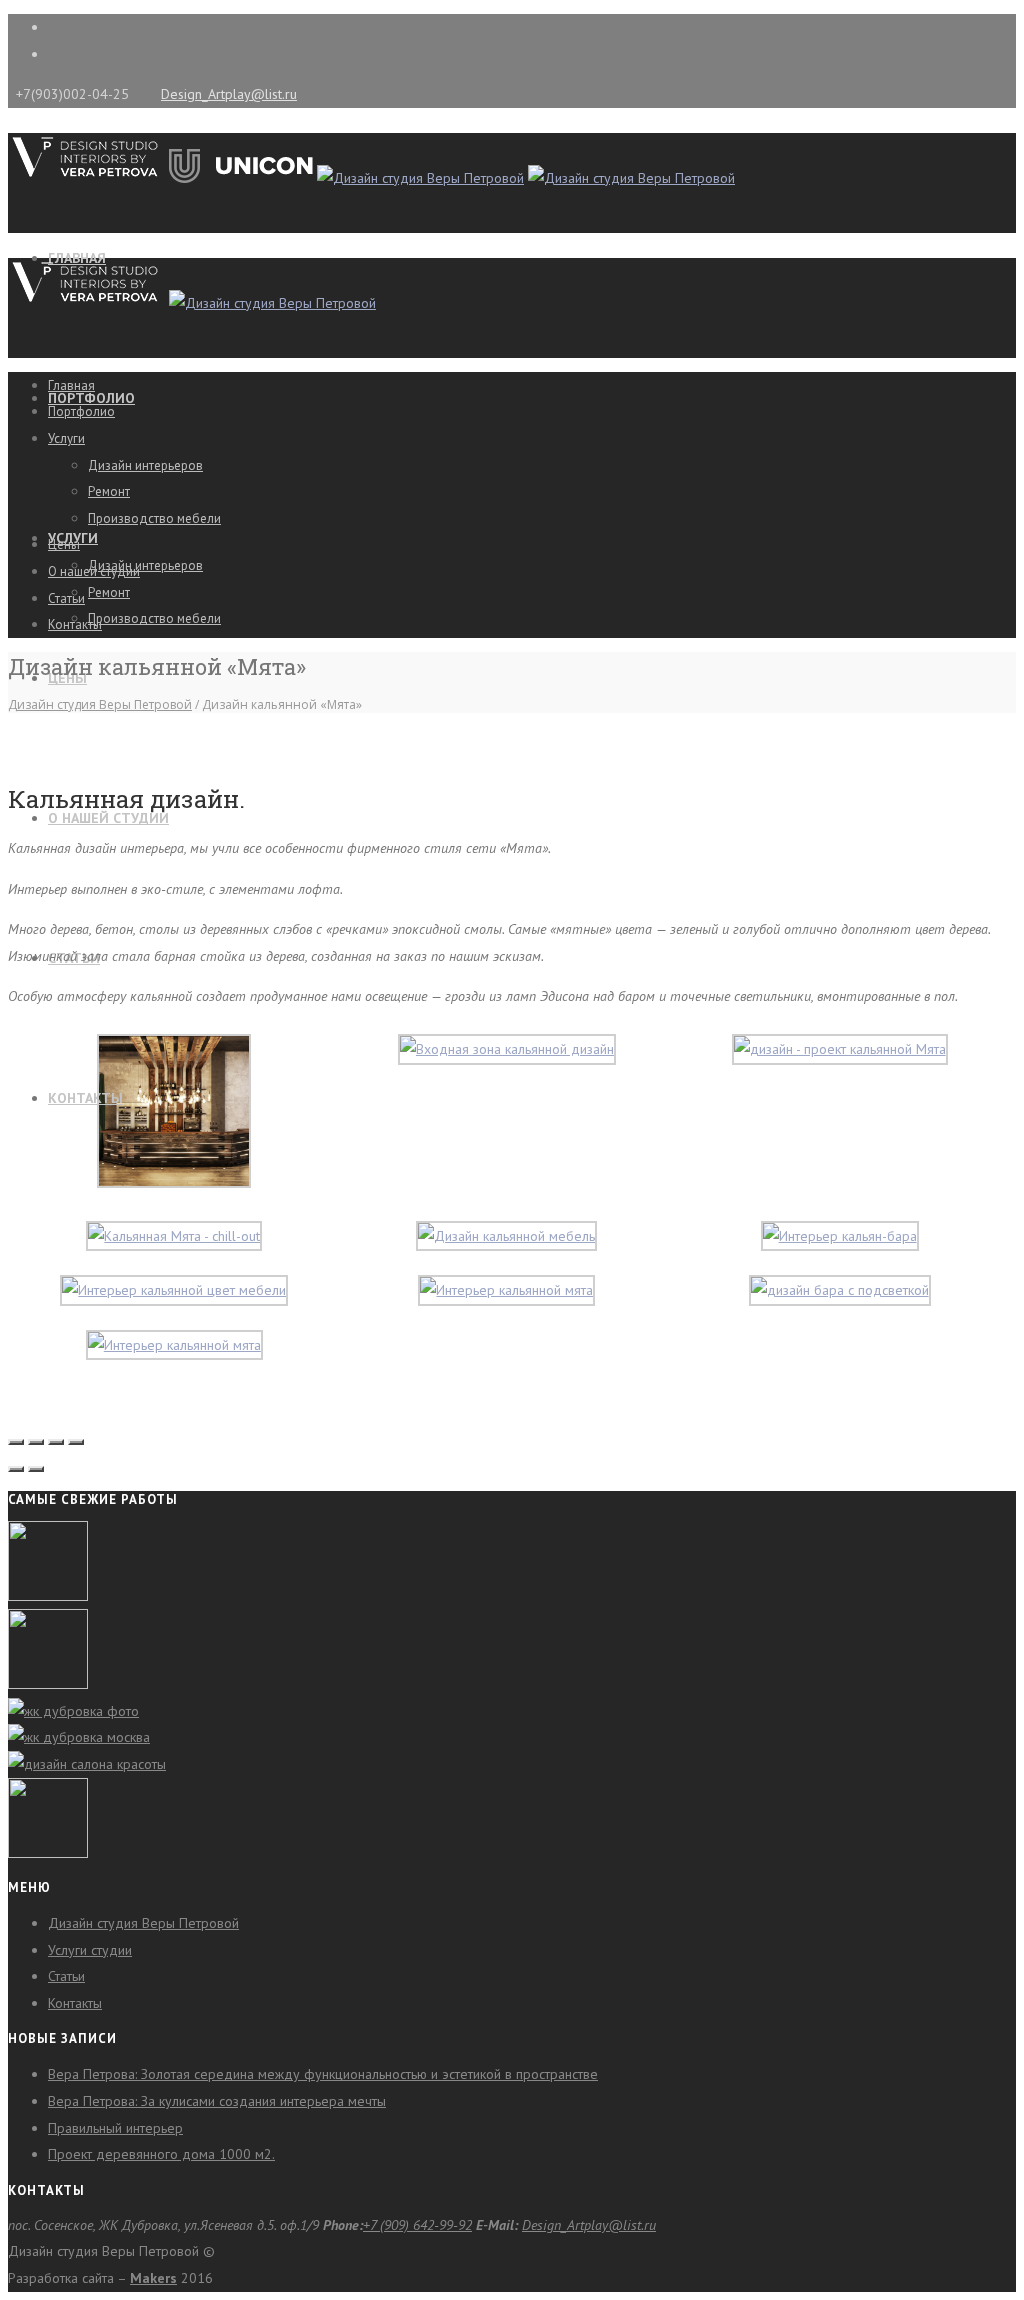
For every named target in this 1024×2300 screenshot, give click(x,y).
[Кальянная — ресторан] (48, 1853)
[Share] (36, 1442)
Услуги (66, 438)
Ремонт (109, 592)
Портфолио (81, 411)
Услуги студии (90, 1950)
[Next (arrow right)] (36, 1469)
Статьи (66, 598)
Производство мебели (154, 618)
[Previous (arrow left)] (16, 1469)
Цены (64, 544)
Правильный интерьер (115, 2128)
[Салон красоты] (87, 1764)
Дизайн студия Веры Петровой (100, 704)
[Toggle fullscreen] (56, 1442)
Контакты (85, 1098)
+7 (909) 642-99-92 (417, 2225)
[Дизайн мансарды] (48, 1684)
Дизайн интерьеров (145, 565)
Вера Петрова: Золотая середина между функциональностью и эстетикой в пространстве (323, 2074)
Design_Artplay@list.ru (229, 94)
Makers (153, 2278)
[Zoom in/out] (76, 1442)
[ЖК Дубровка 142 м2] (73, 1711)
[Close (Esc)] (16, 1442)
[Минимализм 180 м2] (79, 1737)
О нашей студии (108, 818)
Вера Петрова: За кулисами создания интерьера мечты (217, 2101)
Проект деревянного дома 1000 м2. (161, 2154)
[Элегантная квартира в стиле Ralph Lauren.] (48, 1596)
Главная (71, 385)
